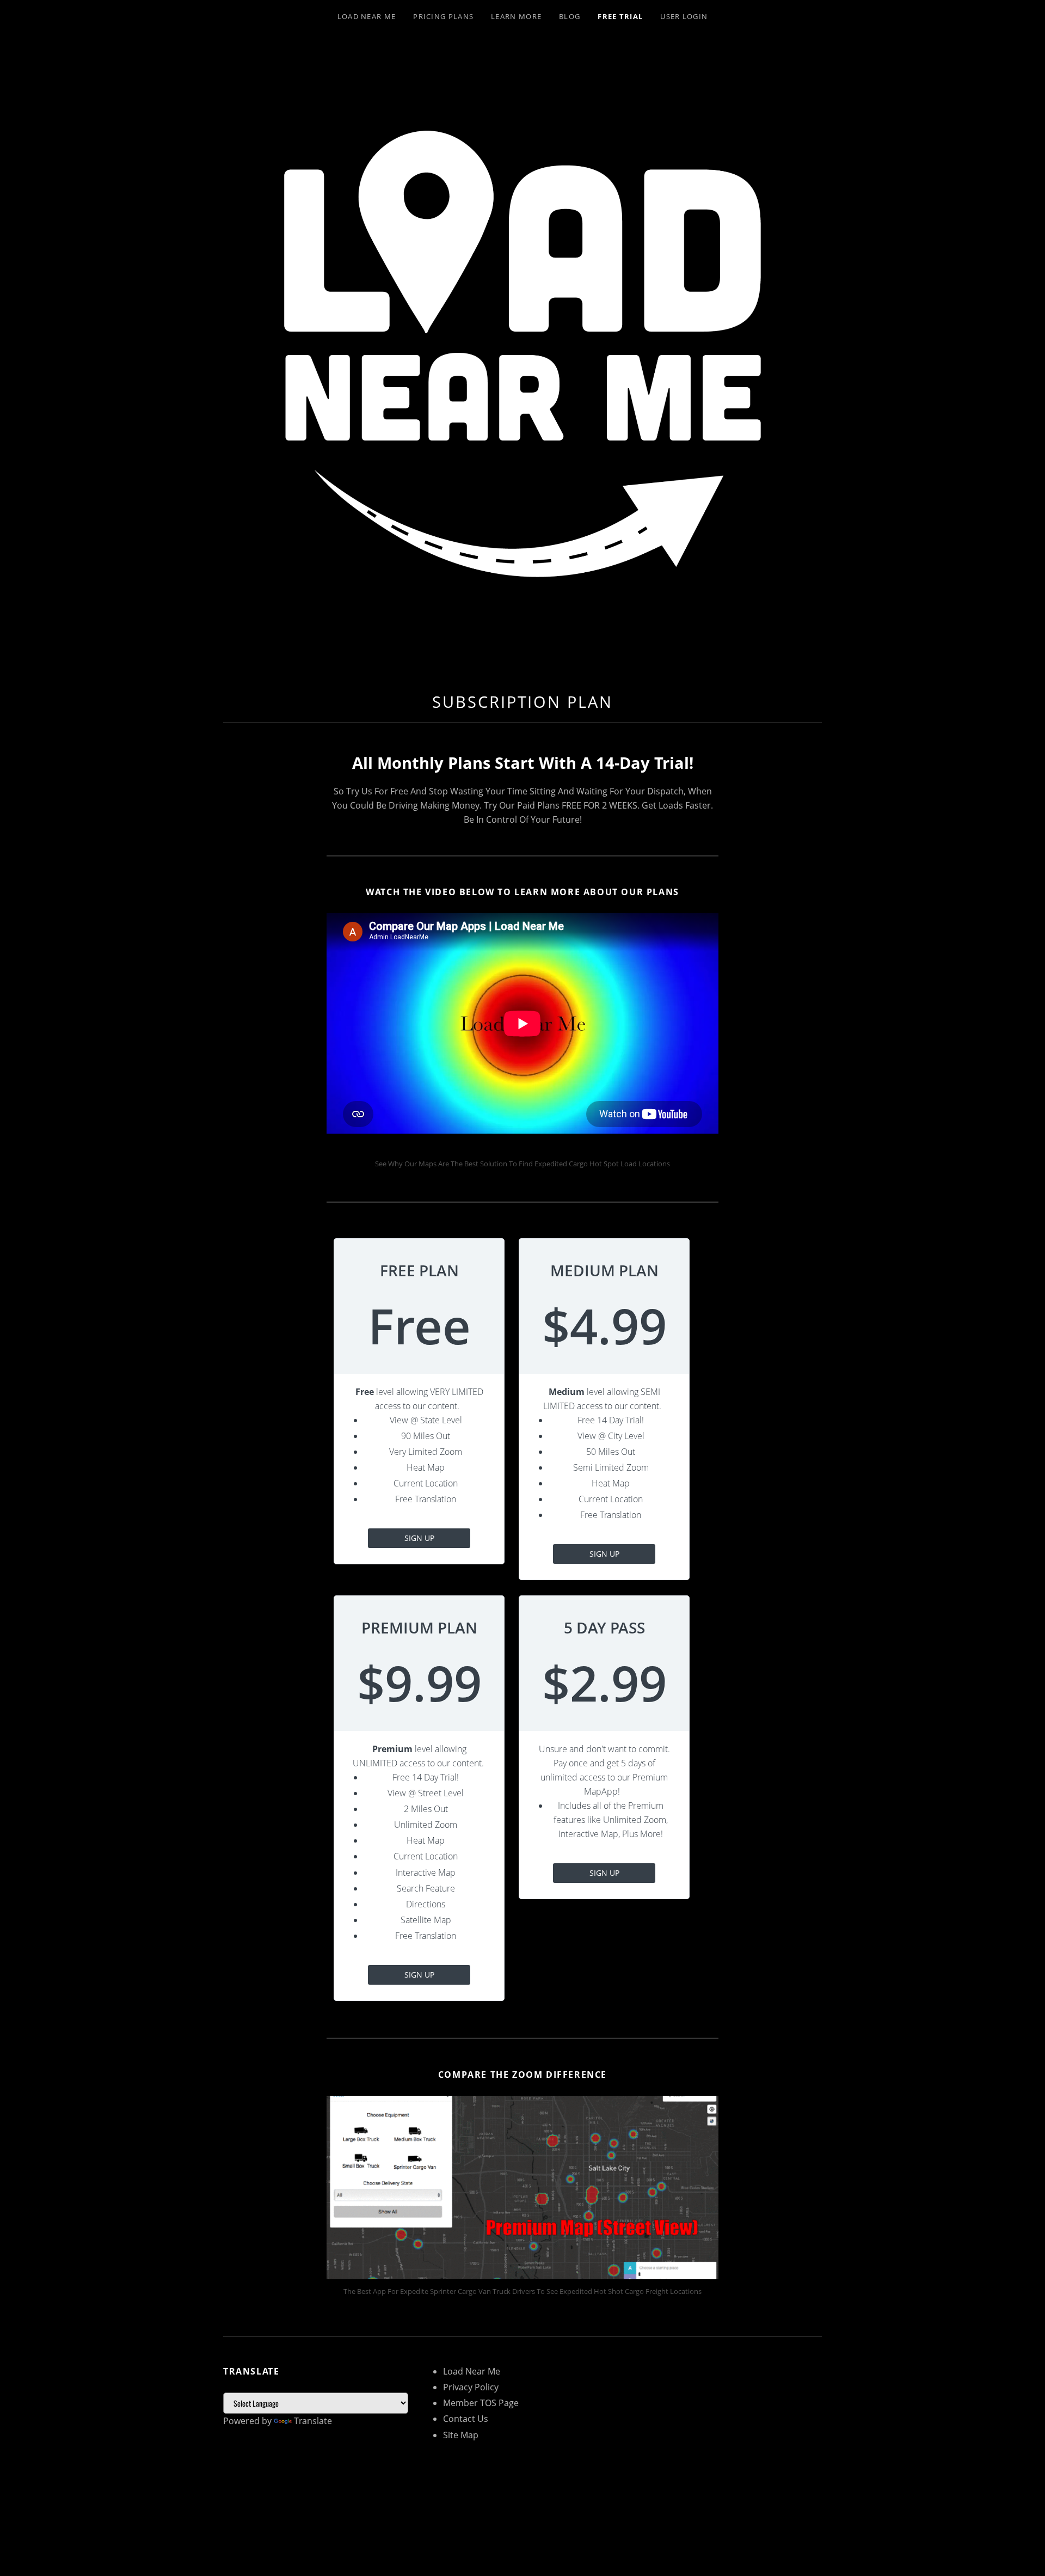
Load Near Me (367, 16)
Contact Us (466, 2419)
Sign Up (419, 1538)
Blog (570, 16)
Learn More (516, 16)
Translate (313, 2421)
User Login (684, 16)
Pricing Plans (443, 16)
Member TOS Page (481, 2403)
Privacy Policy (471, 2387)
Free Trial (620, 16)
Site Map (461, 2435)
